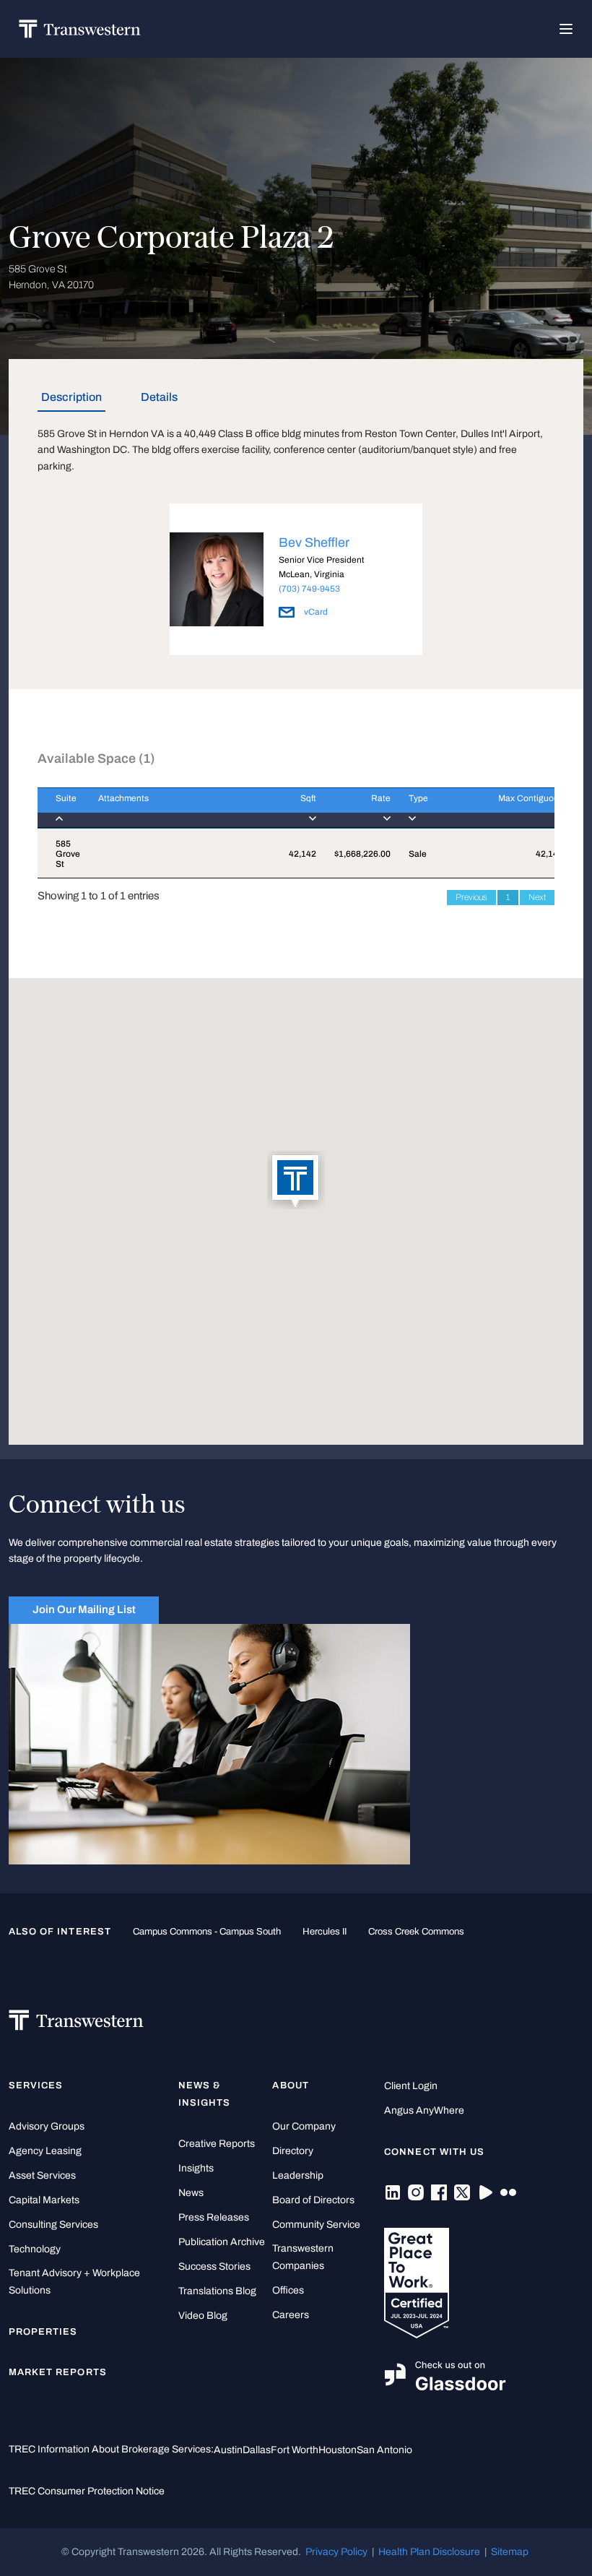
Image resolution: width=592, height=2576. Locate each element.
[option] (296, 582)
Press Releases (214, 2217)
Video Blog (203, 2316)
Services (36, 2086)
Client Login (411, 2086)
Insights (196, 2168)
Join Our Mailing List (84, 1609)
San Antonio (384, 2450)
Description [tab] (71, 397)
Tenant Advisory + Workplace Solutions (74, 2282)
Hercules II (325, 1932)
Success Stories (214, 2266)
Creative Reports (217, 2144)
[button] (296, 1181)
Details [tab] (159, 397)
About (290, 2086)
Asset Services (42, 2175)
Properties (43, 2332)
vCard (315, 612)
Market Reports (58, 2372)
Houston (338, 2450)
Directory (293, 2151)
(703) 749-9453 (309, 589)
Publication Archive (222, 2242)
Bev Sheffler (314, 543)
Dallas (257, 2450)
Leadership (298, 2175)
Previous (471, 897)
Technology (35, 2249)
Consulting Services (53, 2225)
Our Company (304, 2126)
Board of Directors (313, 2200)
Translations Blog (217, 2291)
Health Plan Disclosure (429, 2552)
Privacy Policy (336, 2552)
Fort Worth (295, 2450)
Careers (291, 2315)
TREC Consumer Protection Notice (87, 2491)
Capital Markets (44, 2200)
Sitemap (510, 2552)
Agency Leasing (45, 2151)
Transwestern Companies (303, 2257)
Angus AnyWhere (424, 2110)
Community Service (316, 2225)
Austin (228, 2450)
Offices (288, 2290)
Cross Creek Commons (416, 1932)
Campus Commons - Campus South (207, 1932)
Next (537, 897)
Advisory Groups (47, 2126)
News (191, 2193)
